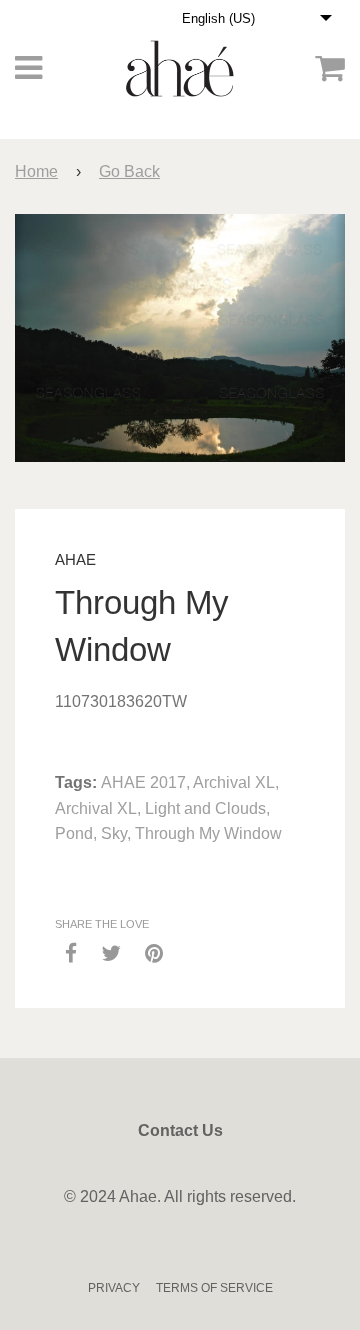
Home (36, 171)
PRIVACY (114, 1288)
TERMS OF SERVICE (214, 1288)
